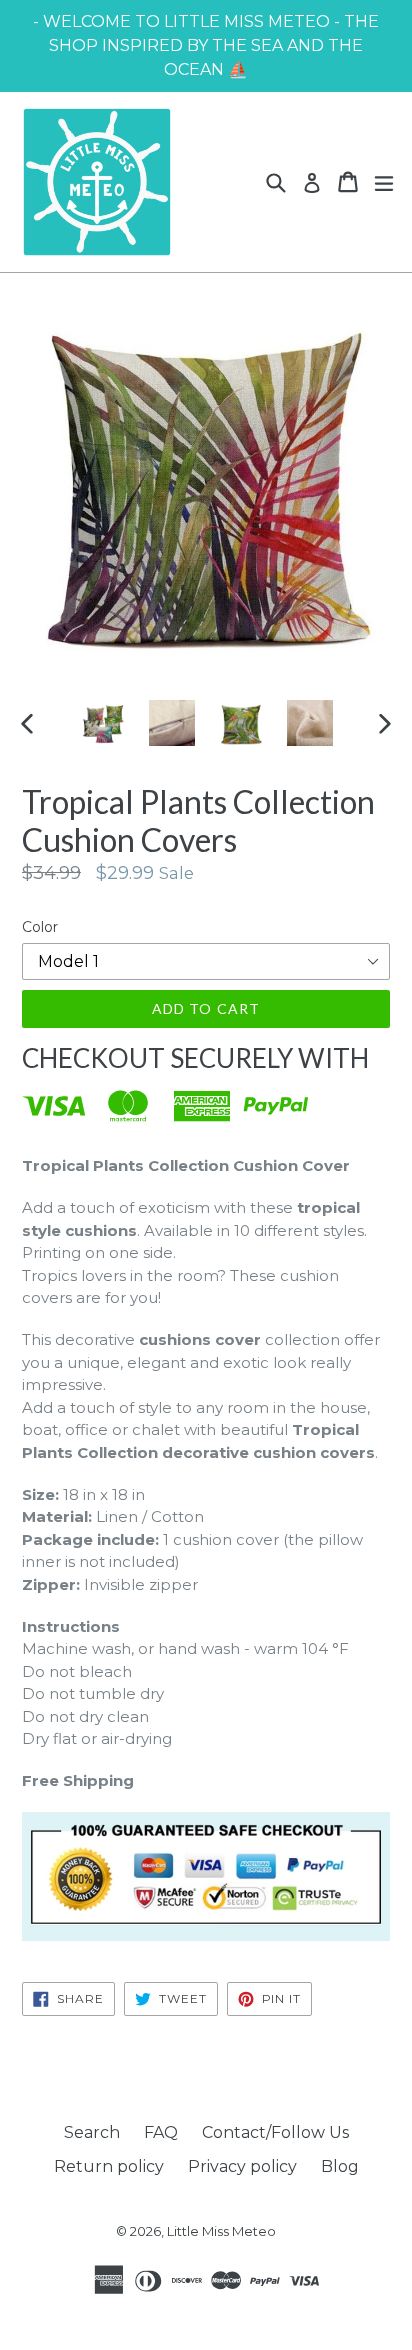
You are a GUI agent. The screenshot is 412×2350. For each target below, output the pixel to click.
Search (92, 2132)
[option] (102, 723)
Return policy (109, 2166)
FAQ (161, 2132)
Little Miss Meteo (221, 2231)
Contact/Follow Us (275, 2132)
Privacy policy (242, 2166)
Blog (340, 2166)
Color (40, 927)
